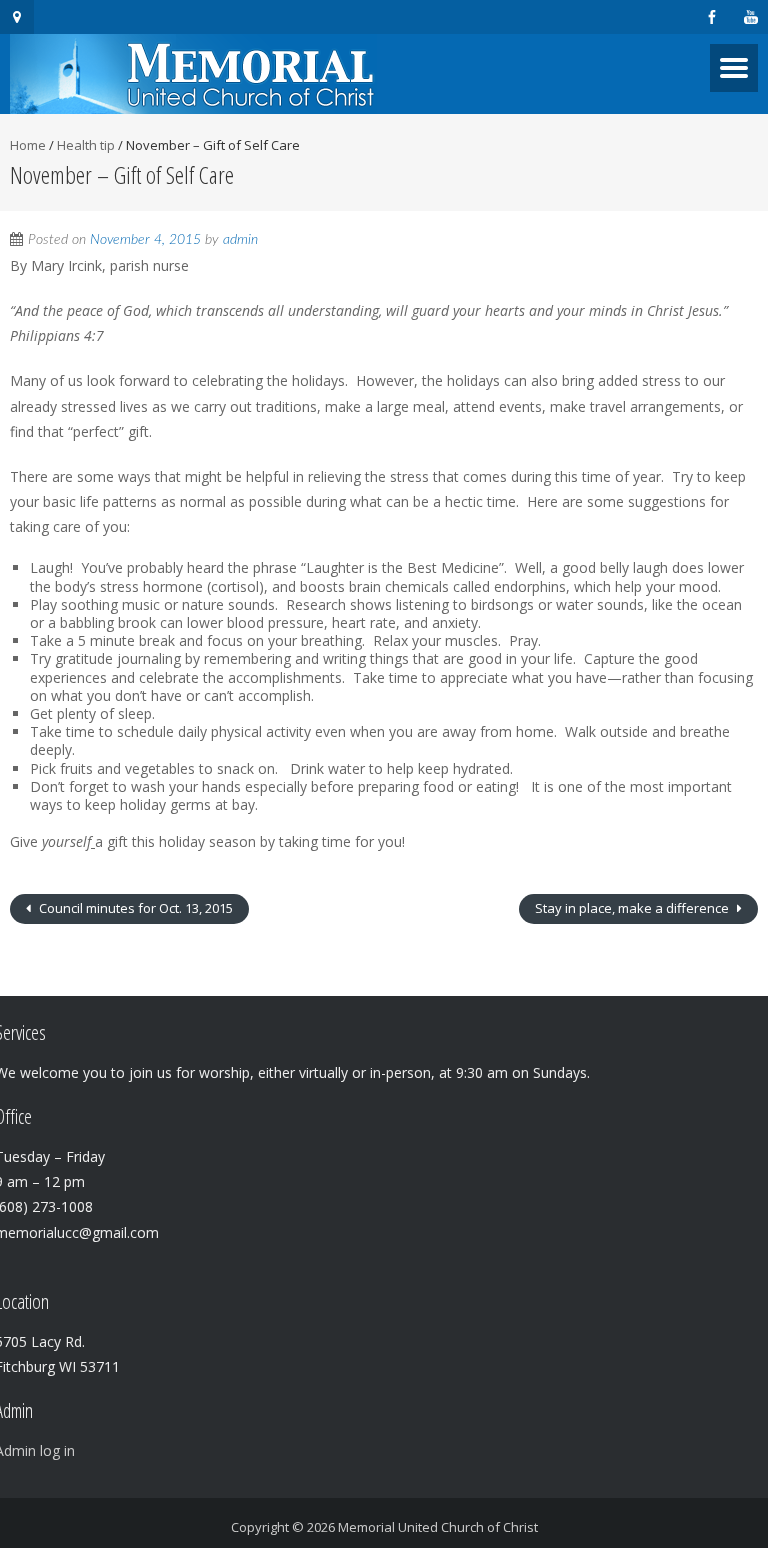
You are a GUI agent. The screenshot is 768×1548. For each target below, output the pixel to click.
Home (28, 145)
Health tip (86, 145)
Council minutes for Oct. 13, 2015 (134, 908)
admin (240, 240)
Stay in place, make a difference (633, 908)
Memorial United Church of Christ (438, 1527)
